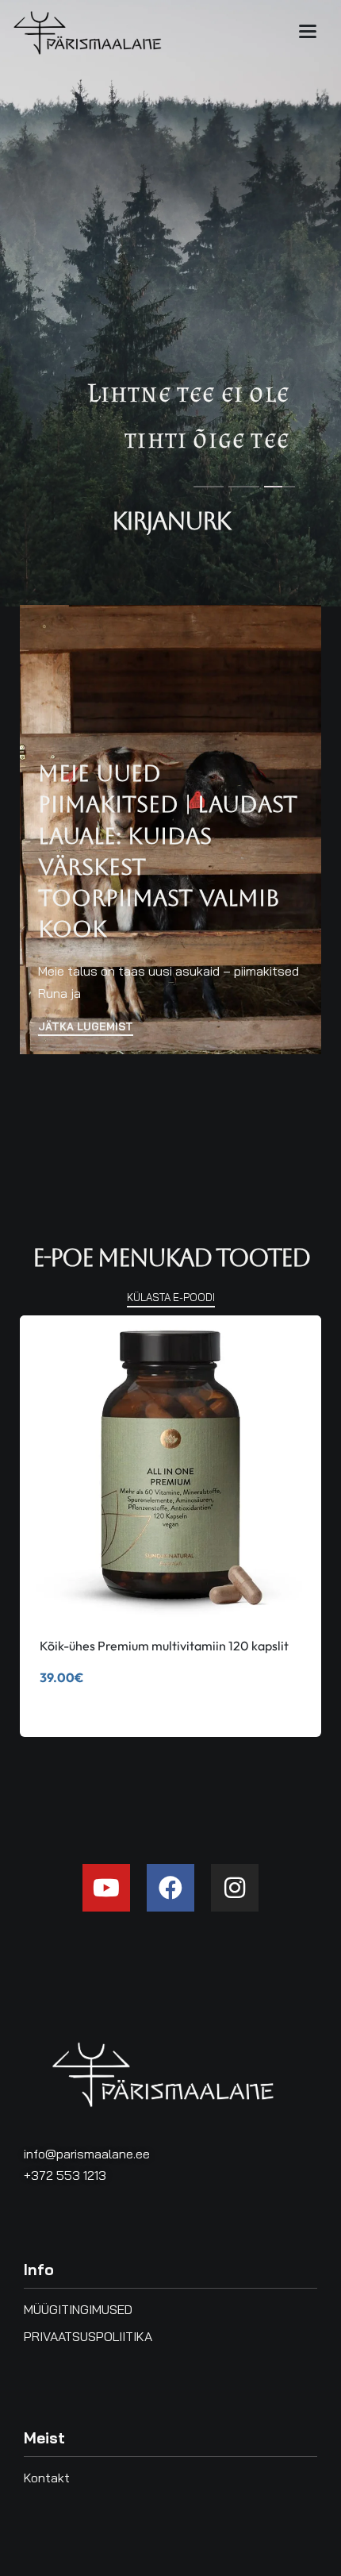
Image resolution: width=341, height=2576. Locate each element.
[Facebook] (170, 1888)
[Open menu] (308, 31)
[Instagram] (235, 1888)
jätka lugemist (86, 1027)
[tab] (209, 486)
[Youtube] (106, 1888)
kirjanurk (171, 521)
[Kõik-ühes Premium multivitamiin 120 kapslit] (170, 1466)
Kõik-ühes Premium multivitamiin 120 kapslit (164, 1646)
